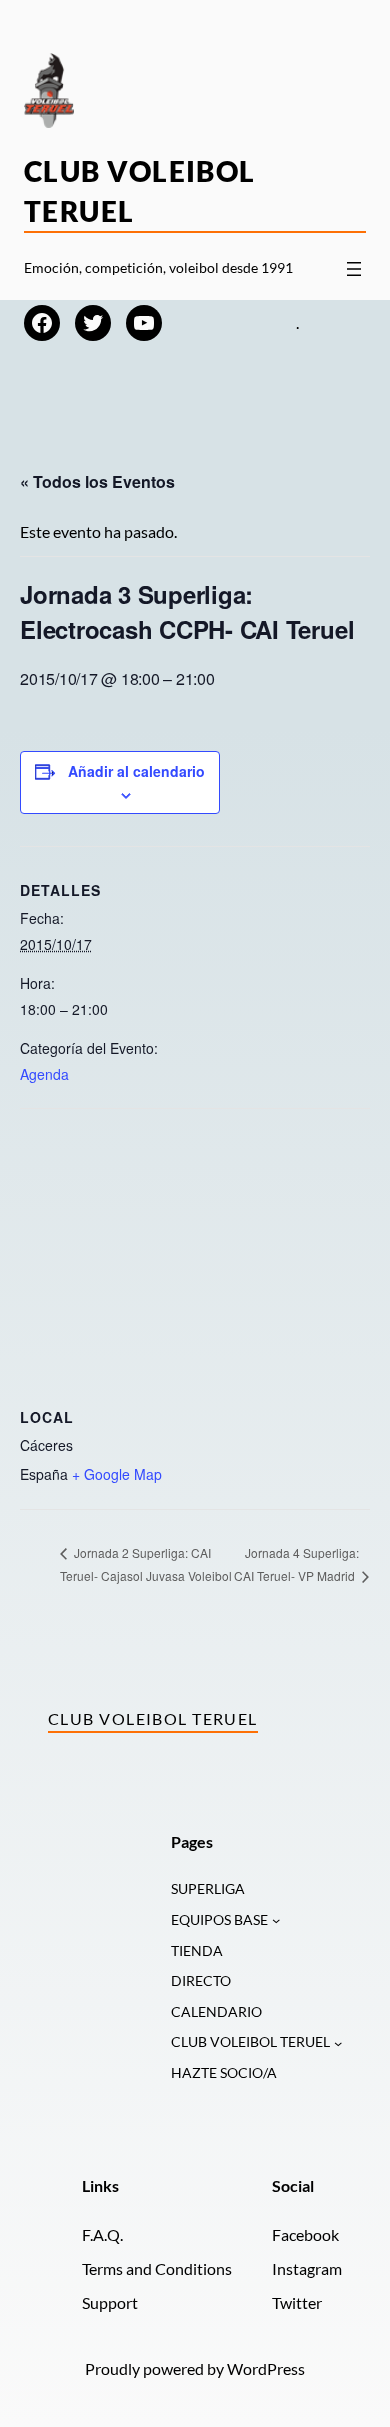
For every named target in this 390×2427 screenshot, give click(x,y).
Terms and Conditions (157, 2268)
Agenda (44, 1074)
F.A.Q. (102, 2234)
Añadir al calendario (136, 771)
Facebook (305, 2234)
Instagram (307, 2268)
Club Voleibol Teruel (153, 1718)
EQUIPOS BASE (219, 1919)
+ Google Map (117, 1474)
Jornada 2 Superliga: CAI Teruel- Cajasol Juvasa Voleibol (146, 1564)
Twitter (297, 2302)
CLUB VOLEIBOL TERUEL (250, 2041)
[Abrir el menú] (354, 269)
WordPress (266, 2368)
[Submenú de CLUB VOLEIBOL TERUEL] (338, 2042)
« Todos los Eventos (97, 481)
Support (110, 2302)
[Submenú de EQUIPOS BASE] (276, 1920)
